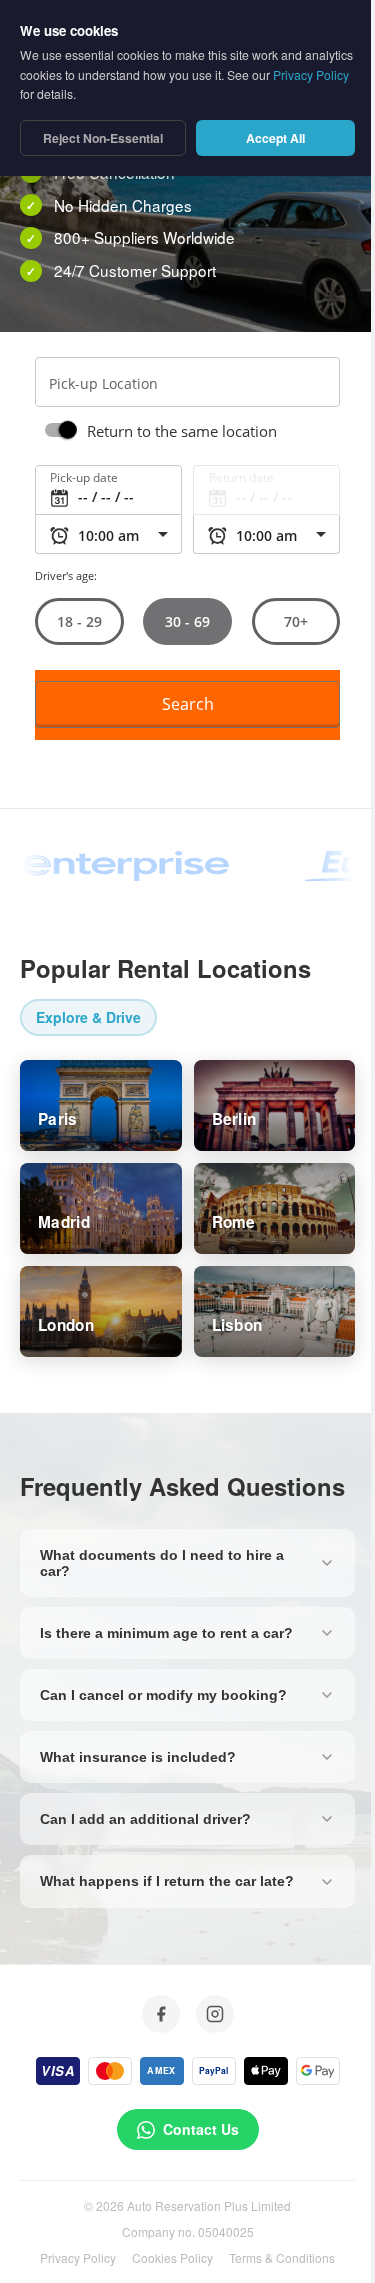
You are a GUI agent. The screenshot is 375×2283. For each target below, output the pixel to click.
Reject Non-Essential (103, 138)
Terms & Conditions (282, 2257)
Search (188, 705)
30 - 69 (187, 621)
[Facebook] (161, 2014)
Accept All (275, 138)
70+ (296, 622)
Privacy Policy (78, 2257)
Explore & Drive (88, 1017)
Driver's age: (66, 575)
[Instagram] (215, 2014)
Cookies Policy (172, 2257)
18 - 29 (79, 622)
